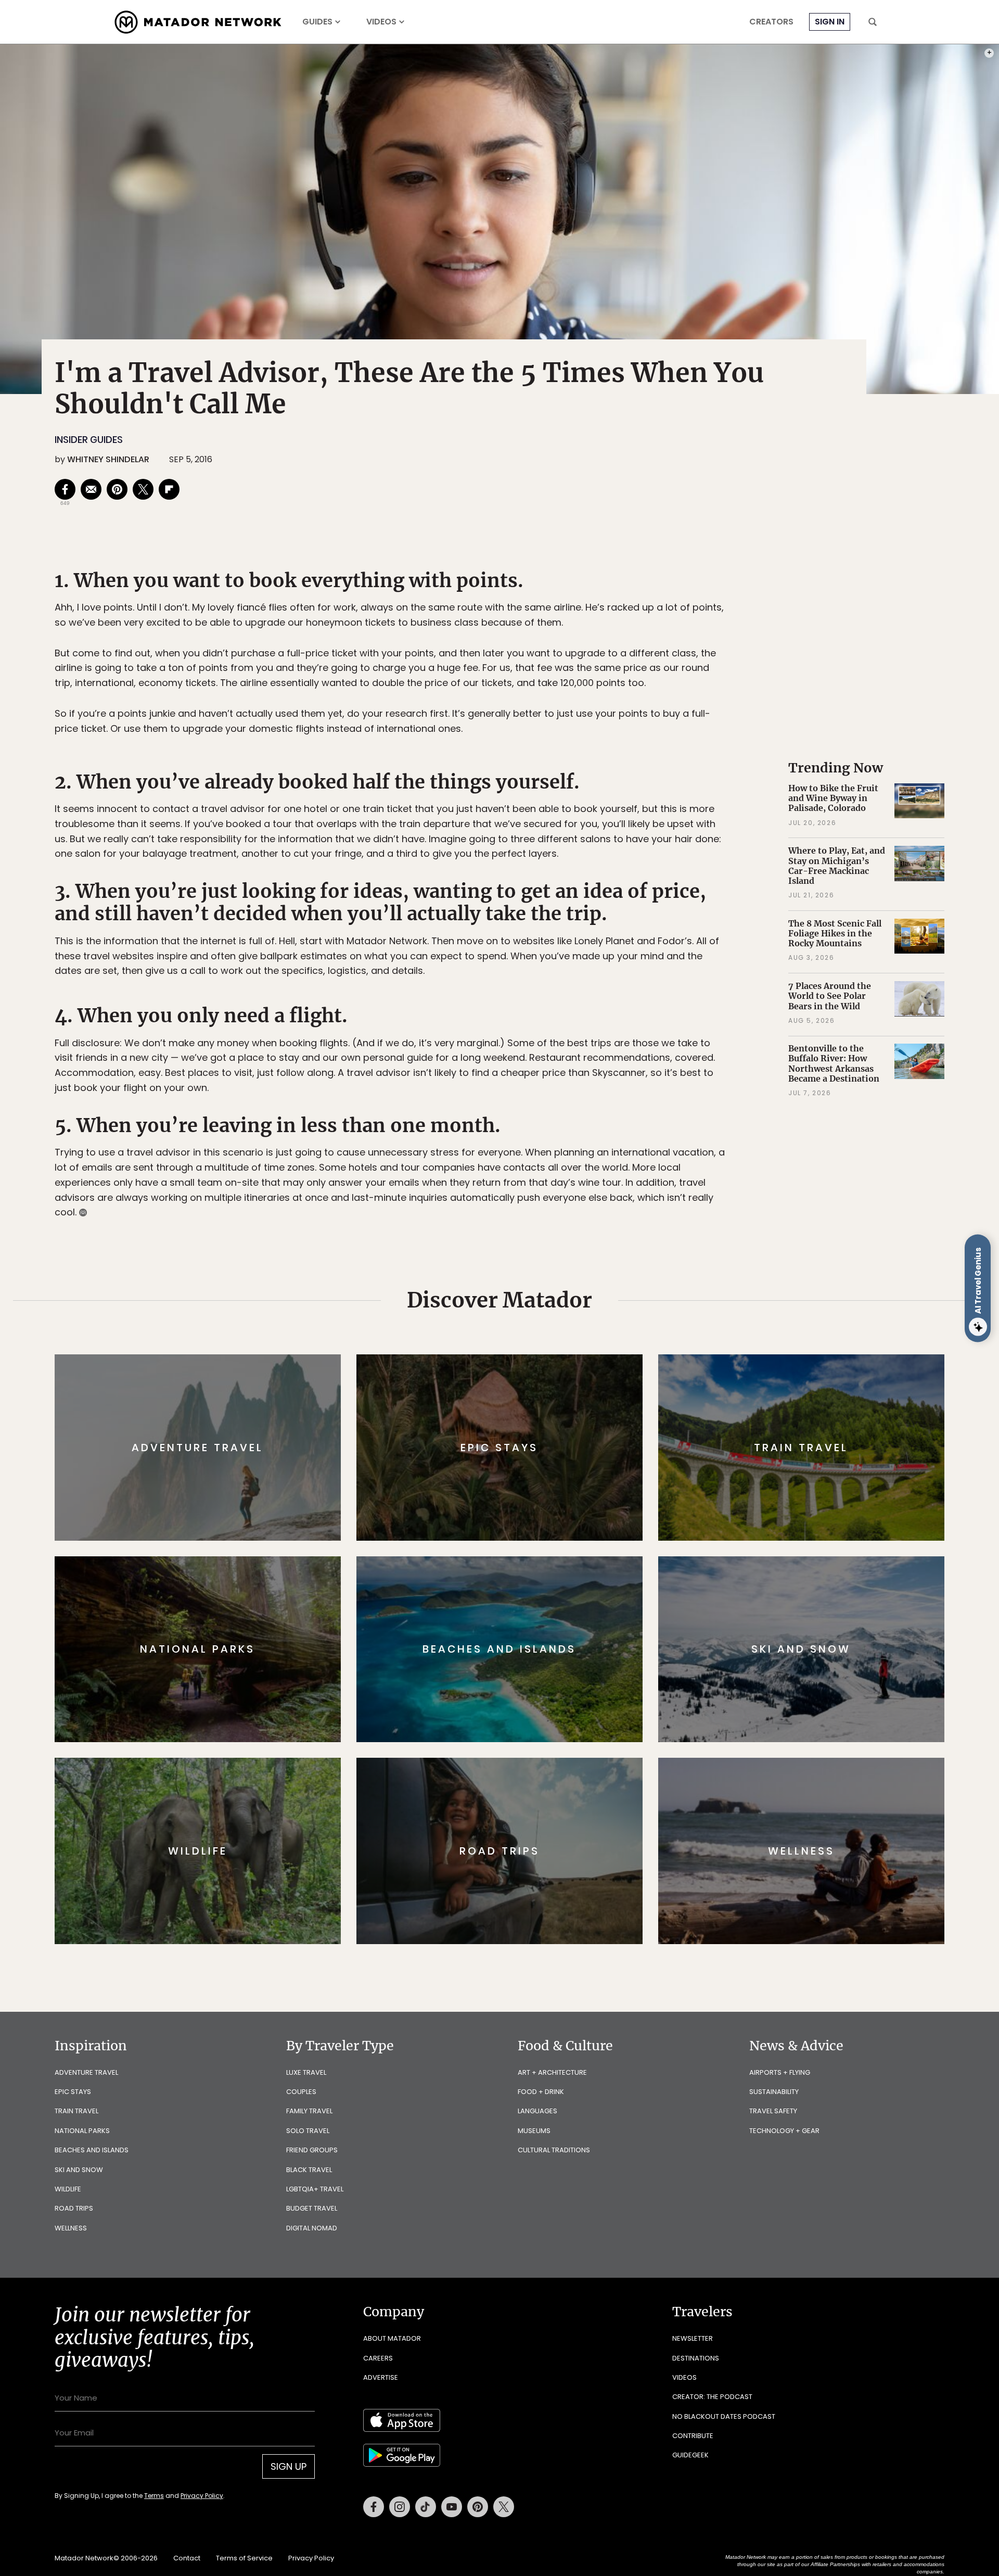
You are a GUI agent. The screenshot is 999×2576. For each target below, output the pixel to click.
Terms (514, 1358)
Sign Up (603, 1332)
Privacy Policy (562, 1358)
